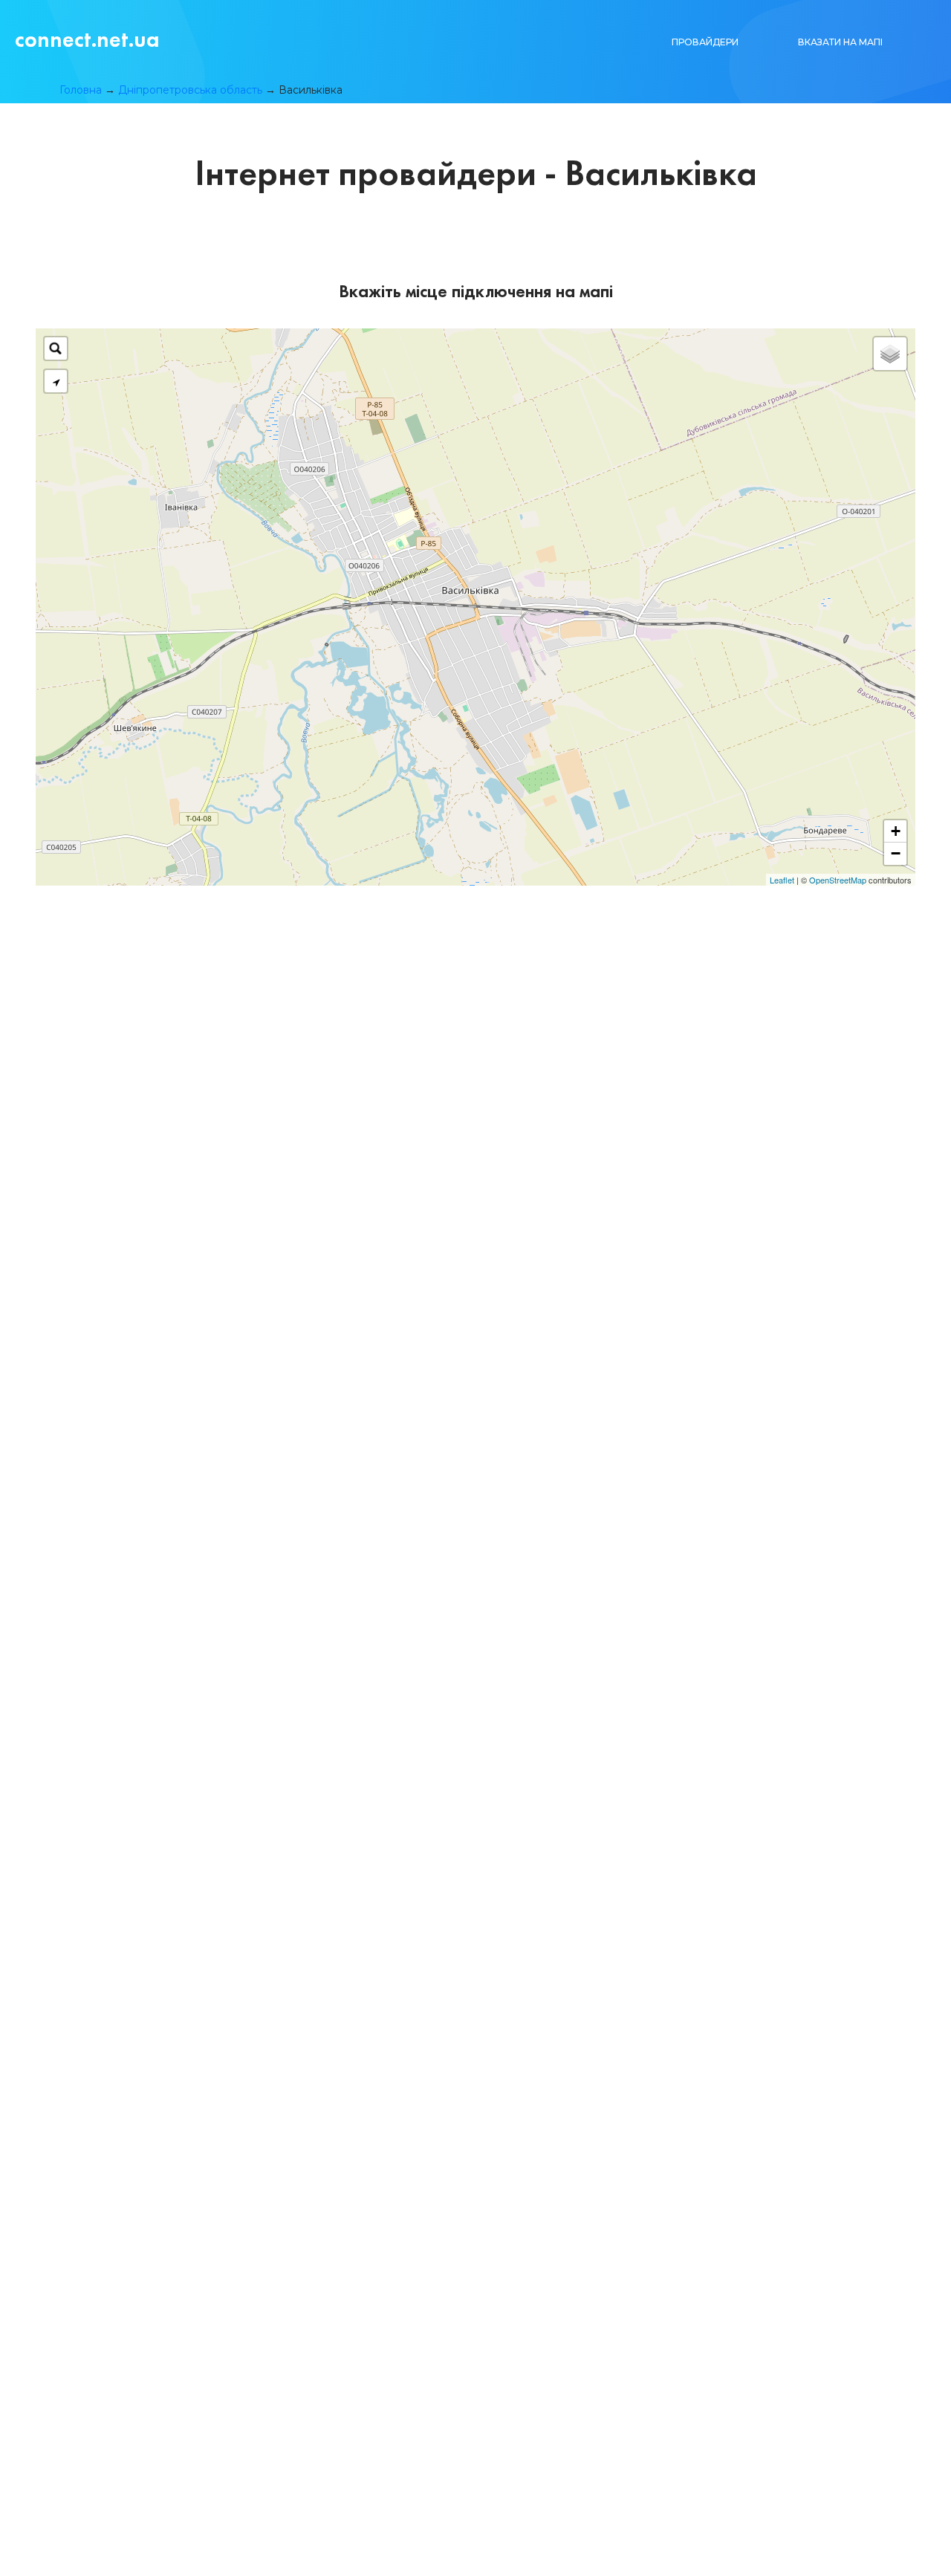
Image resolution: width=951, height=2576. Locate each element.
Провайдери (705, 42)
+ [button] (896, 831)
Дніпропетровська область (190, 90)
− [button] (896, 853)
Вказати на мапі (840, 42)
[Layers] (890, 354)
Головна (81, 90)
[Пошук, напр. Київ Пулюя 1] (56, 348)
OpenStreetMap (838, 880)
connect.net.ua (87, 39)
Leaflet (782, 880)
